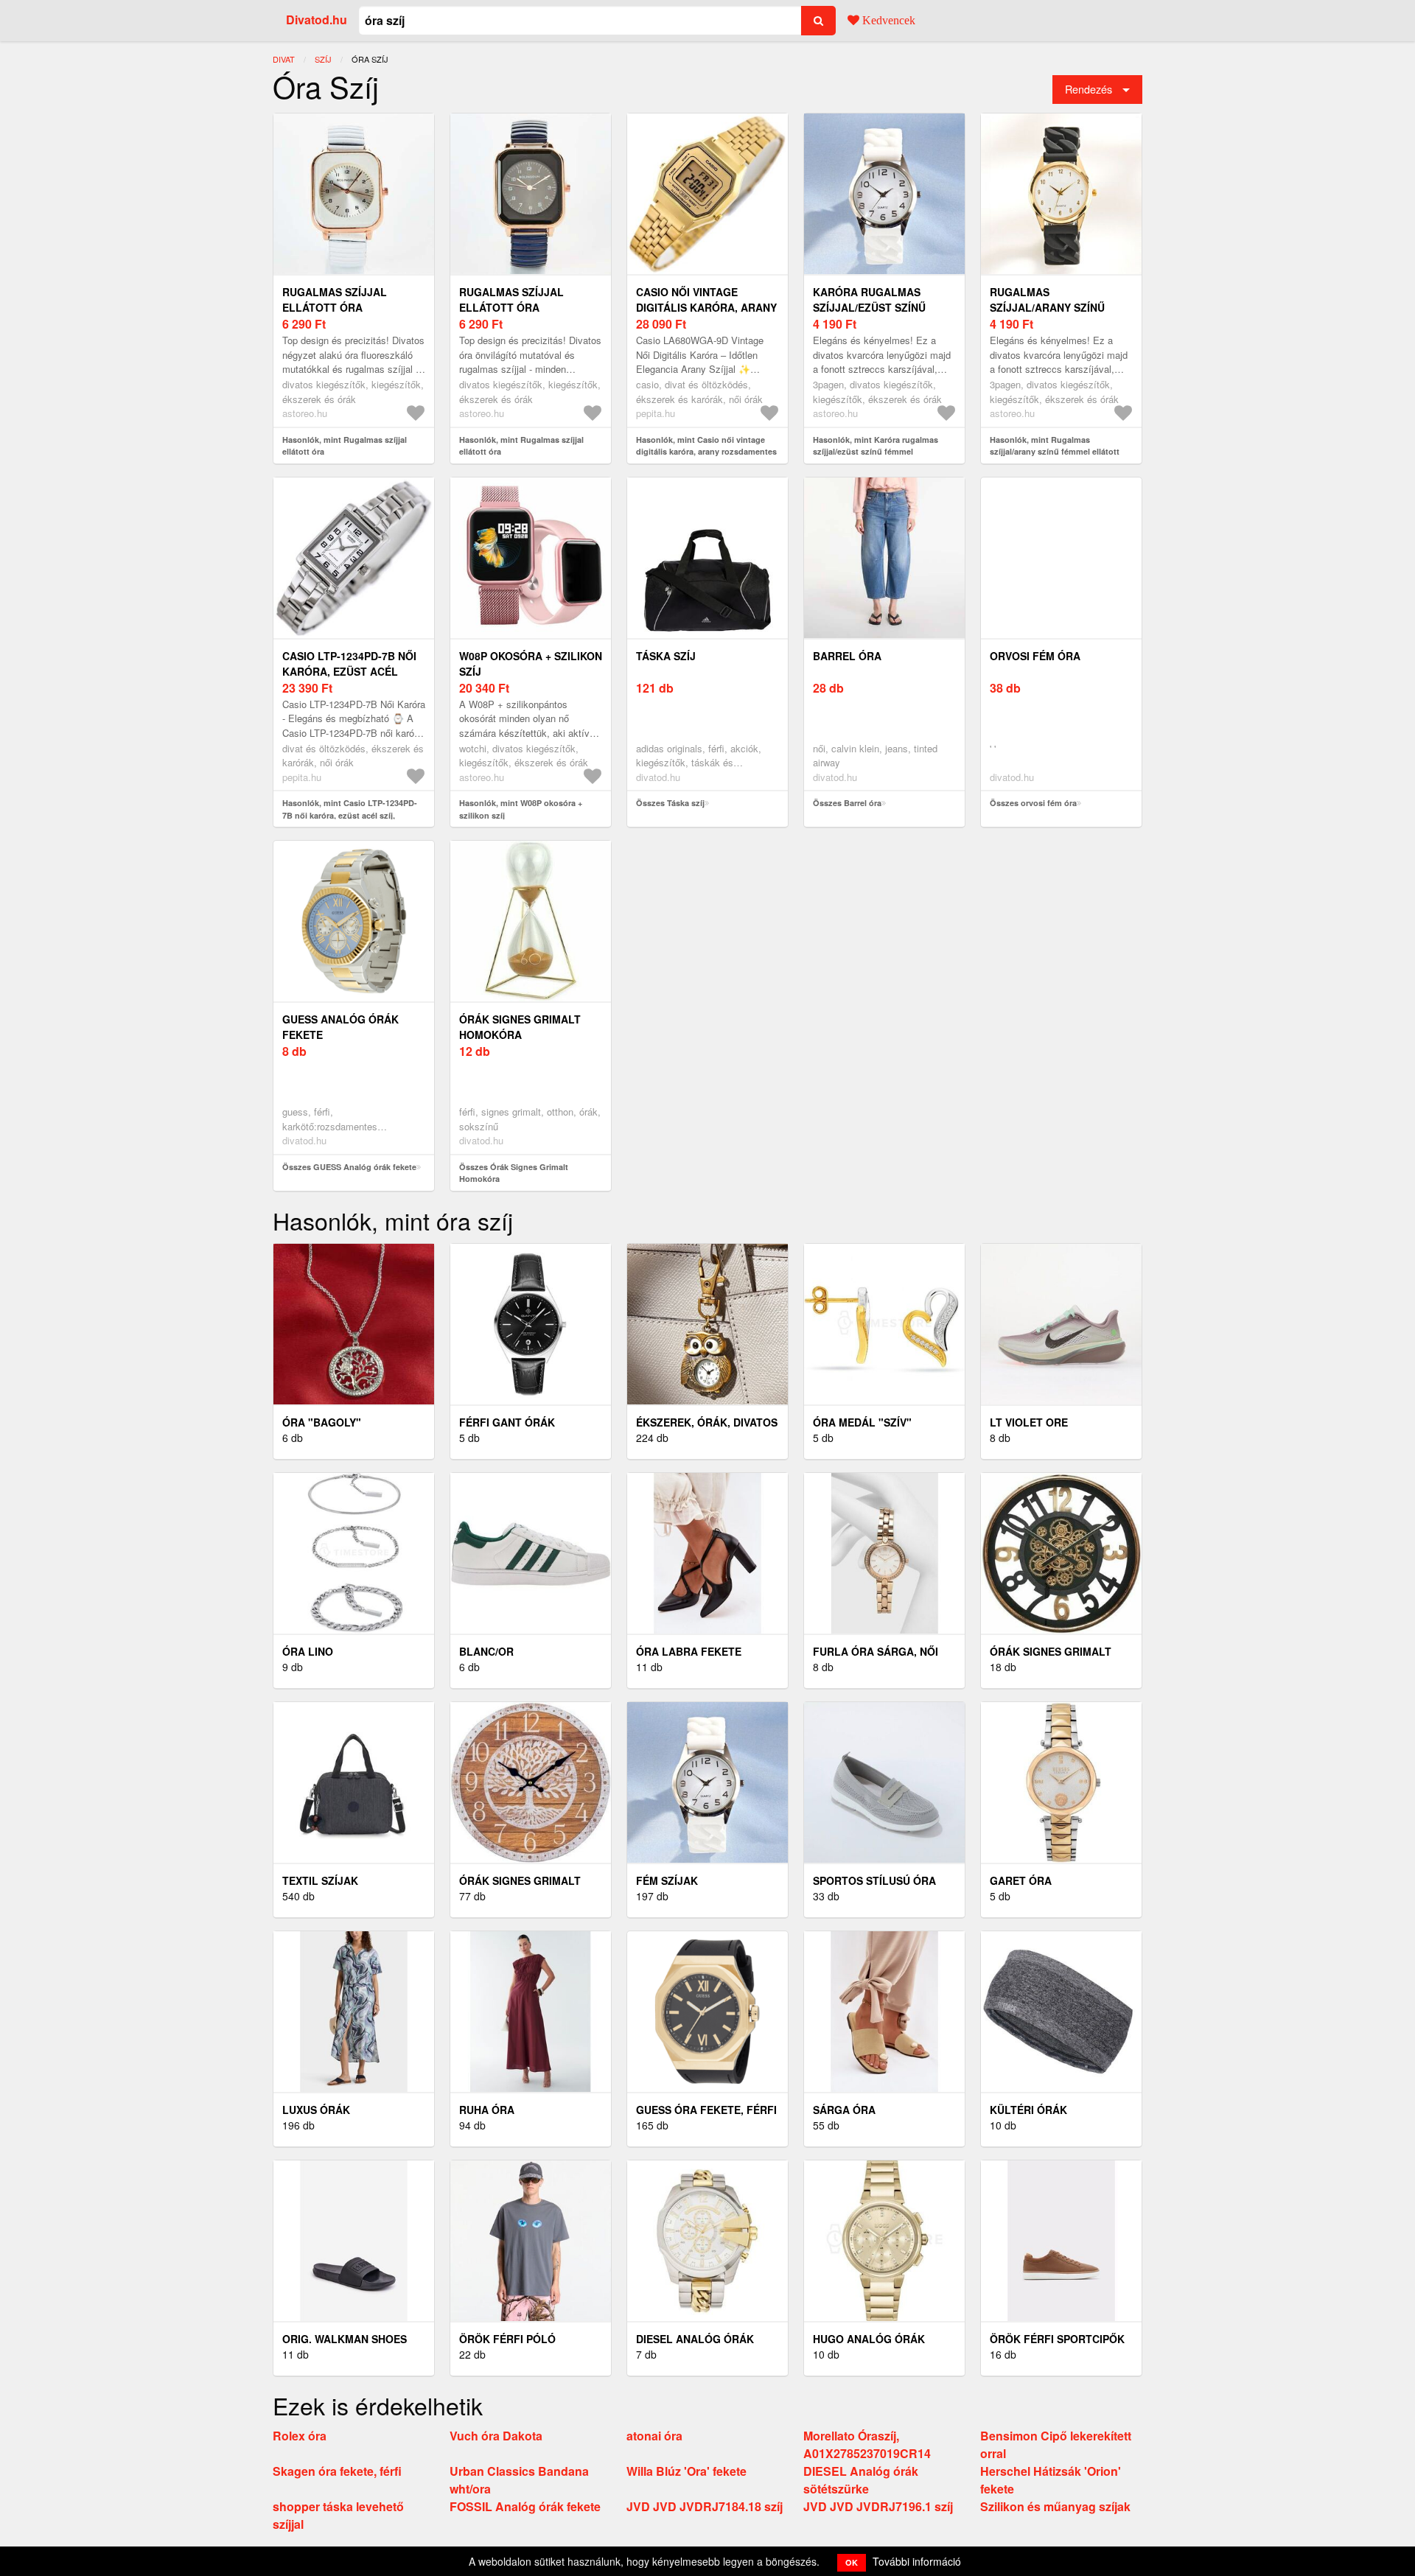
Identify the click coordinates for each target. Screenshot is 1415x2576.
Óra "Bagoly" (322, 1422)
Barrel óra (847, 656)
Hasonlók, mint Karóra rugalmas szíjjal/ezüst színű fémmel (876, 446)
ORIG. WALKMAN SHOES (345, 2339)
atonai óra (654, 2436)
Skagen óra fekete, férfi (337, 2471)
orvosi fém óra (1035, 656)
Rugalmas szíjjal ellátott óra (335, 300)
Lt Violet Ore (1029, 1422)
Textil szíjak (320, 1880)
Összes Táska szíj (670, 803)
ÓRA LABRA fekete (689, 1651)
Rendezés (1089, 89)
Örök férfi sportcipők (1057, 2339)
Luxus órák (316, 2110)
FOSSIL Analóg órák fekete (525, 2506)
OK (852, 2562)
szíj (323, 59)
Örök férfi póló (507, 2339)
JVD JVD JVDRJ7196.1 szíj (878, 2506)
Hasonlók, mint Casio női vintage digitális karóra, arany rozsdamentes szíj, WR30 (706, 452)
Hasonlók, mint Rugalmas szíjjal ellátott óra (345, 446)
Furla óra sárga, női (876, 1651)
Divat (284, 59)
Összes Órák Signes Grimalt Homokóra (514, 1173)
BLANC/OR (486, 1651)
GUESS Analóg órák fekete (340, 1027)
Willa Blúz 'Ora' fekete (686, 2471)
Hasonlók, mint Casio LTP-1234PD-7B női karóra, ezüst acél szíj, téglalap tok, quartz (350, 815)
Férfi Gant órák (507, 1422)
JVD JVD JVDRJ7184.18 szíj (705, 2506)
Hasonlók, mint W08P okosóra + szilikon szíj (521, 809)
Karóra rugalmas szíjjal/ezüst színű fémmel (869, 307)
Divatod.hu (317, 20)
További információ (917, 2561)
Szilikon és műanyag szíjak (1055, 2506)
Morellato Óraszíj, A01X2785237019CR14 (867, 2444)
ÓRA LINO (308, 1651)
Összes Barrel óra (847, 803)
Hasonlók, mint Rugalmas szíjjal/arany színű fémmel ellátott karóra (1055, 452)
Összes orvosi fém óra (1033, 803)
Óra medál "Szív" (862, 1422)
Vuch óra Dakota (496, 2436)
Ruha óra (487, 2110)
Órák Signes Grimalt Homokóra (520, 1027)
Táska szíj (666, 656)
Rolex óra (300, 2436)
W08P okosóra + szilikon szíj (531, 664)
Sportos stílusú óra (874, 1880)
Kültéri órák (1028, 2110)
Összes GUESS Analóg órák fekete (349, 1167)
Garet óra (1021, 1880)
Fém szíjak (667, 1880)
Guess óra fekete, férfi (706, 2110)
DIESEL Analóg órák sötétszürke (861, 2480)
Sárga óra (844, 2110)
